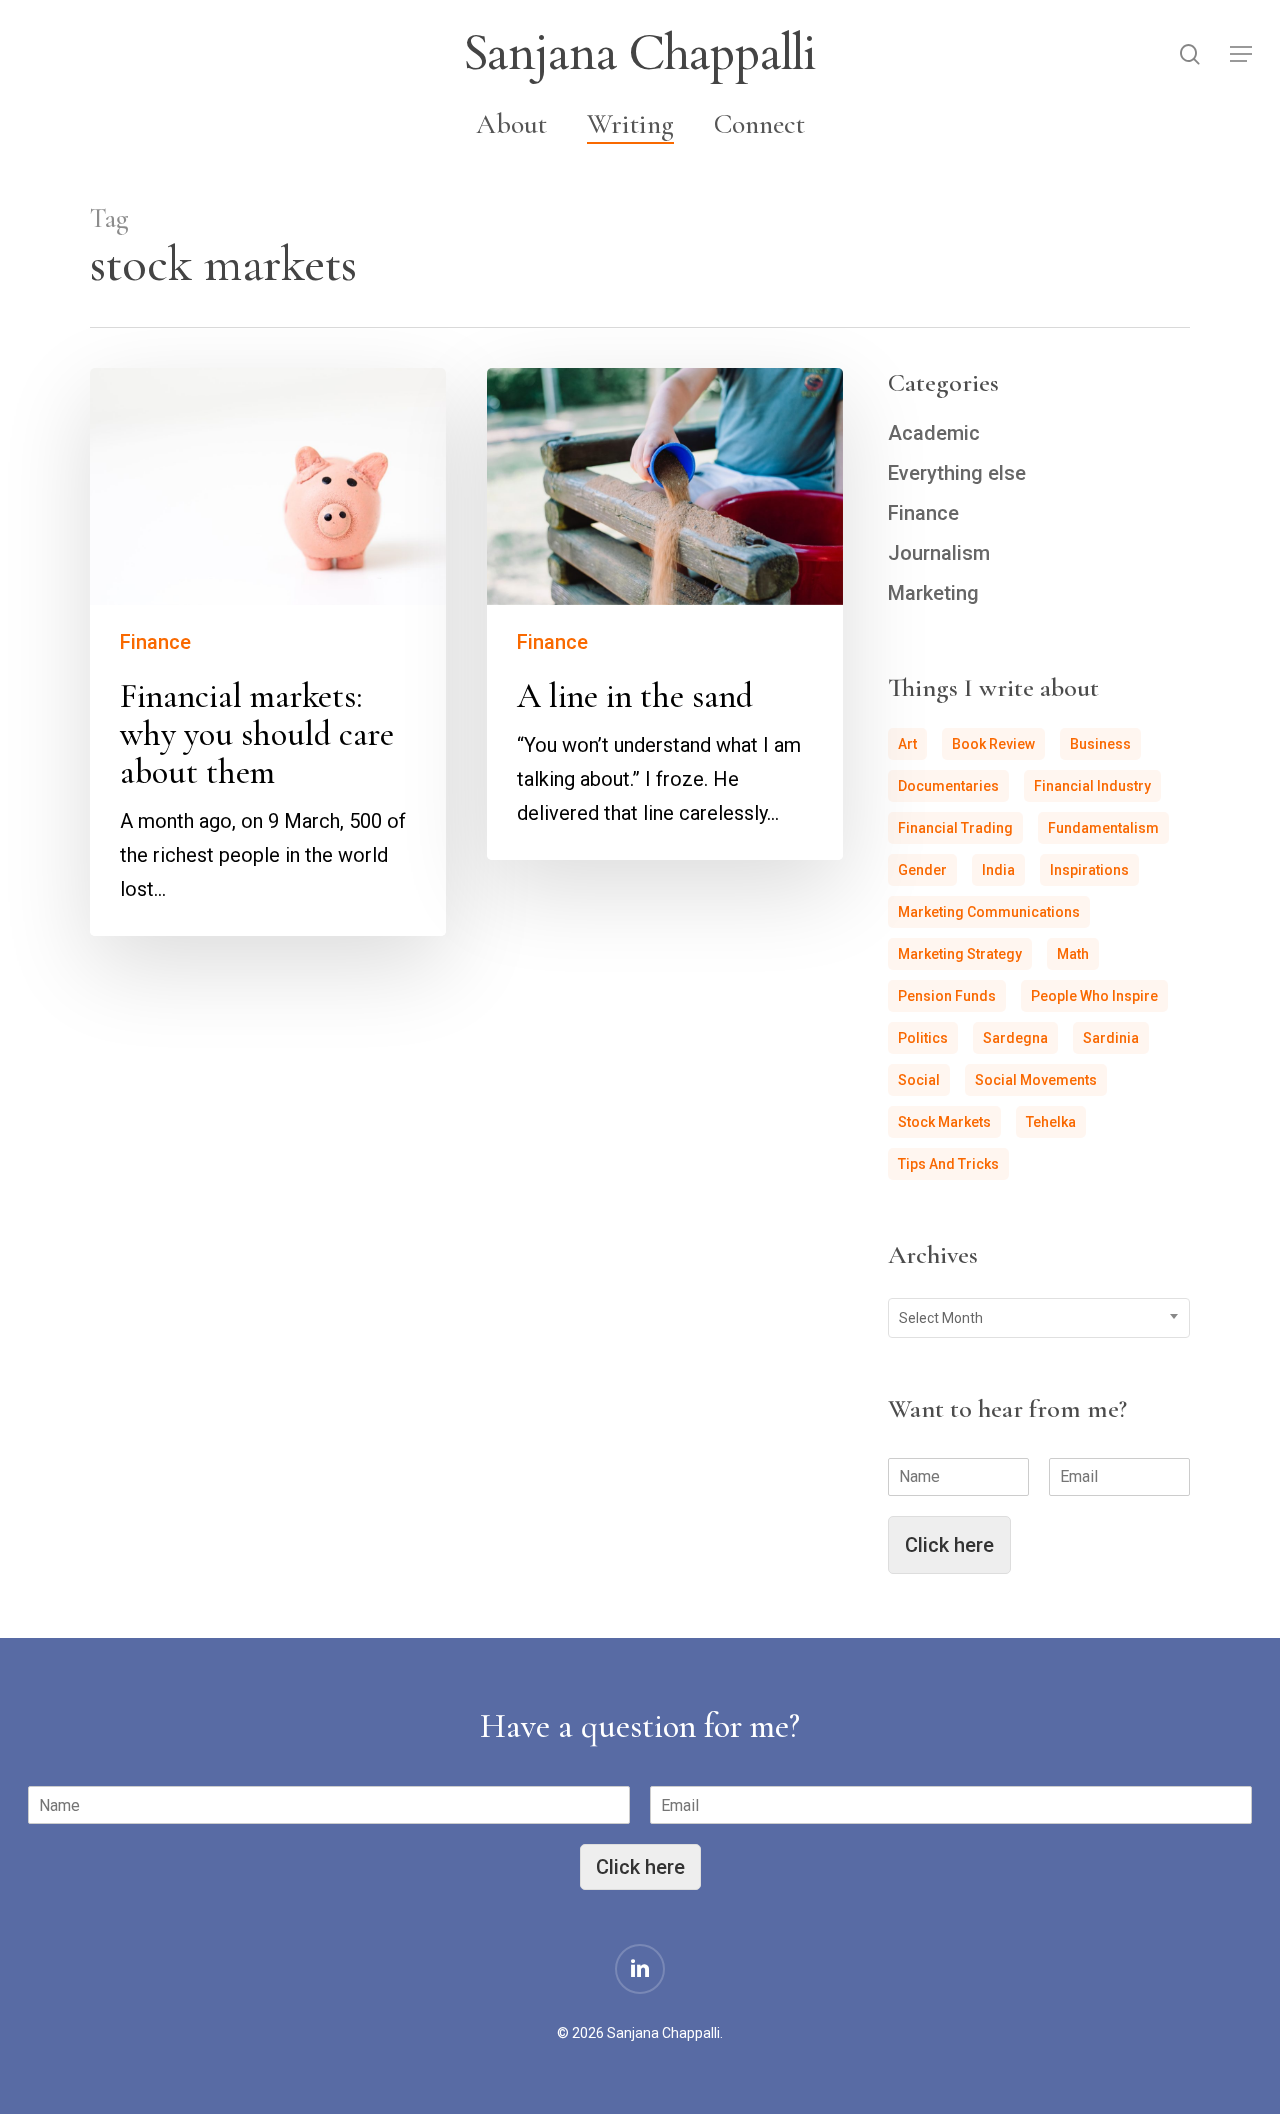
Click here (949, 1545)
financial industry (1092, 786)
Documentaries (948, 786)
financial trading (955, 828)
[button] (1241, 54)
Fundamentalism (1103, 828)
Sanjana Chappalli (640, 54)
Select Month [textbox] (941, 1318)
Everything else (957, 473)
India (998, 870)
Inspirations (1089, 870)
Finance (155, 642)
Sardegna (1015, 1038)
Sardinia (1111, 1038)
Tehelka (1051, 1122)
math (1073, 954)
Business (1100, 744)
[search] (1190, 54)
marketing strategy (960, 954)
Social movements (1036, 1080)
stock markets (944, 1122)
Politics (923, 1038)
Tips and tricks (948, 1164)
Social (919, 1080)
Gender (922, 870)
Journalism (939, 553)
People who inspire (1094, 996)
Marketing (933, 593)
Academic (934, 433)
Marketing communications (989, 912)
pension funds (947, 996)
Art (907, 744)
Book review (993, 744)
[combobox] (1039, 1318)
